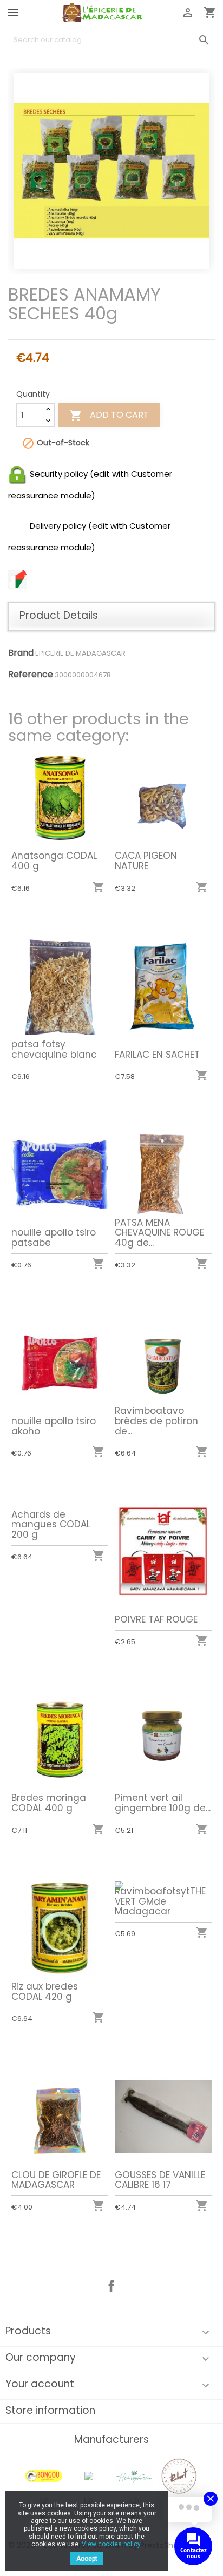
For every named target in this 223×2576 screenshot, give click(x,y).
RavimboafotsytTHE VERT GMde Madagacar (160, 1901)
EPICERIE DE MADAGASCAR (80, 653)
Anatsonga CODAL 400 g (54, 861)
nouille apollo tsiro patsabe (54, 1237)
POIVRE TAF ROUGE (156, 1619)
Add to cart (109, 416)
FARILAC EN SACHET (157, 1055)
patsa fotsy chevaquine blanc (54, 1049)
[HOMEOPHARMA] (134, 2476)
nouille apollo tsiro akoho (54, 1426)
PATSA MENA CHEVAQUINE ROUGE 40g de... (159, 1233)
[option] (111, 171)
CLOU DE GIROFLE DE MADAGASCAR (56, 2180)
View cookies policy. (112, 2544)
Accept (87, 2559)
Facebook (111, 2286)
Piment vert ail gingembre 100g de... (163, 1803)
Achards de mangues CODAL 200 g (51, 1524)
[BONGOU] (44, 2476)
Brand (21, 653)
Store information (50, 2410)
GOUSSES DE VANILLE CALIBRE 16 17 (160, 2180)
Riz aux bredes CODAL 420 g (45, 1991)
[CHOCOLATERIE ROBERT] (179, 2476)
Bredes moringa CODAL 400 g (49, 1803)
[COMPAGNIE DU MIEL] (89, 2476)
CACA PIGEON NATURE (146, 861)
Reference (31, 675)
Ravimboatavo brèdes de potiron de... (156, 1421)
